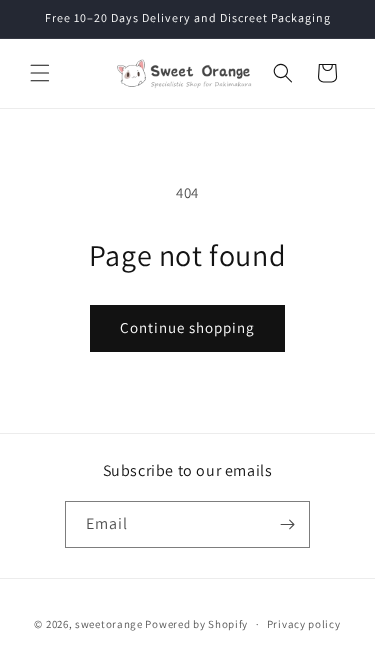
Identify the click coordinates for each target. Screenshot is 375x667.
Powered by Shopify (196, 624)
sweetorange (109, 624)
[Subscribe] (287, 524)
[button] (40, 73)
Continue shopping (187, 327)
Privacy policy (304, 624)
